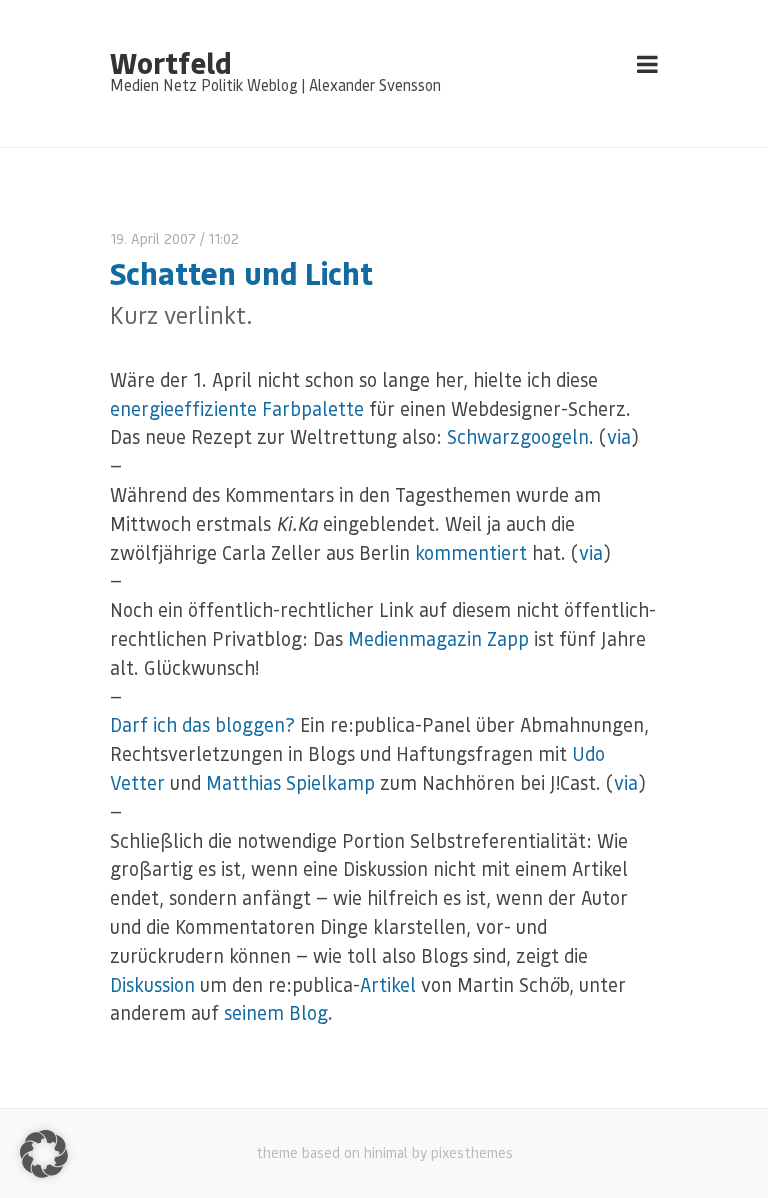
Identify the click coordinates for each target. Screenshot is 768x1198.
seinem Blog (276, 1012)
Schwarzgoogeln (518, 436)
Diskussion (152, 984)
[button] (44, 1154)
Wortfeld (170, 62)
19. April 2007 (153, 238)
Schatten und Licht (241, 272)
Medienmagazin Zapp (438, 638)
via (619, 436)
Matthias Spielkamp (290, 782)
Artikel (388, 984)
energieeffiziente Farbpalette (237, 408)
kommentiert (471, 552)
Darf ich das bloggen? (202, 724)
